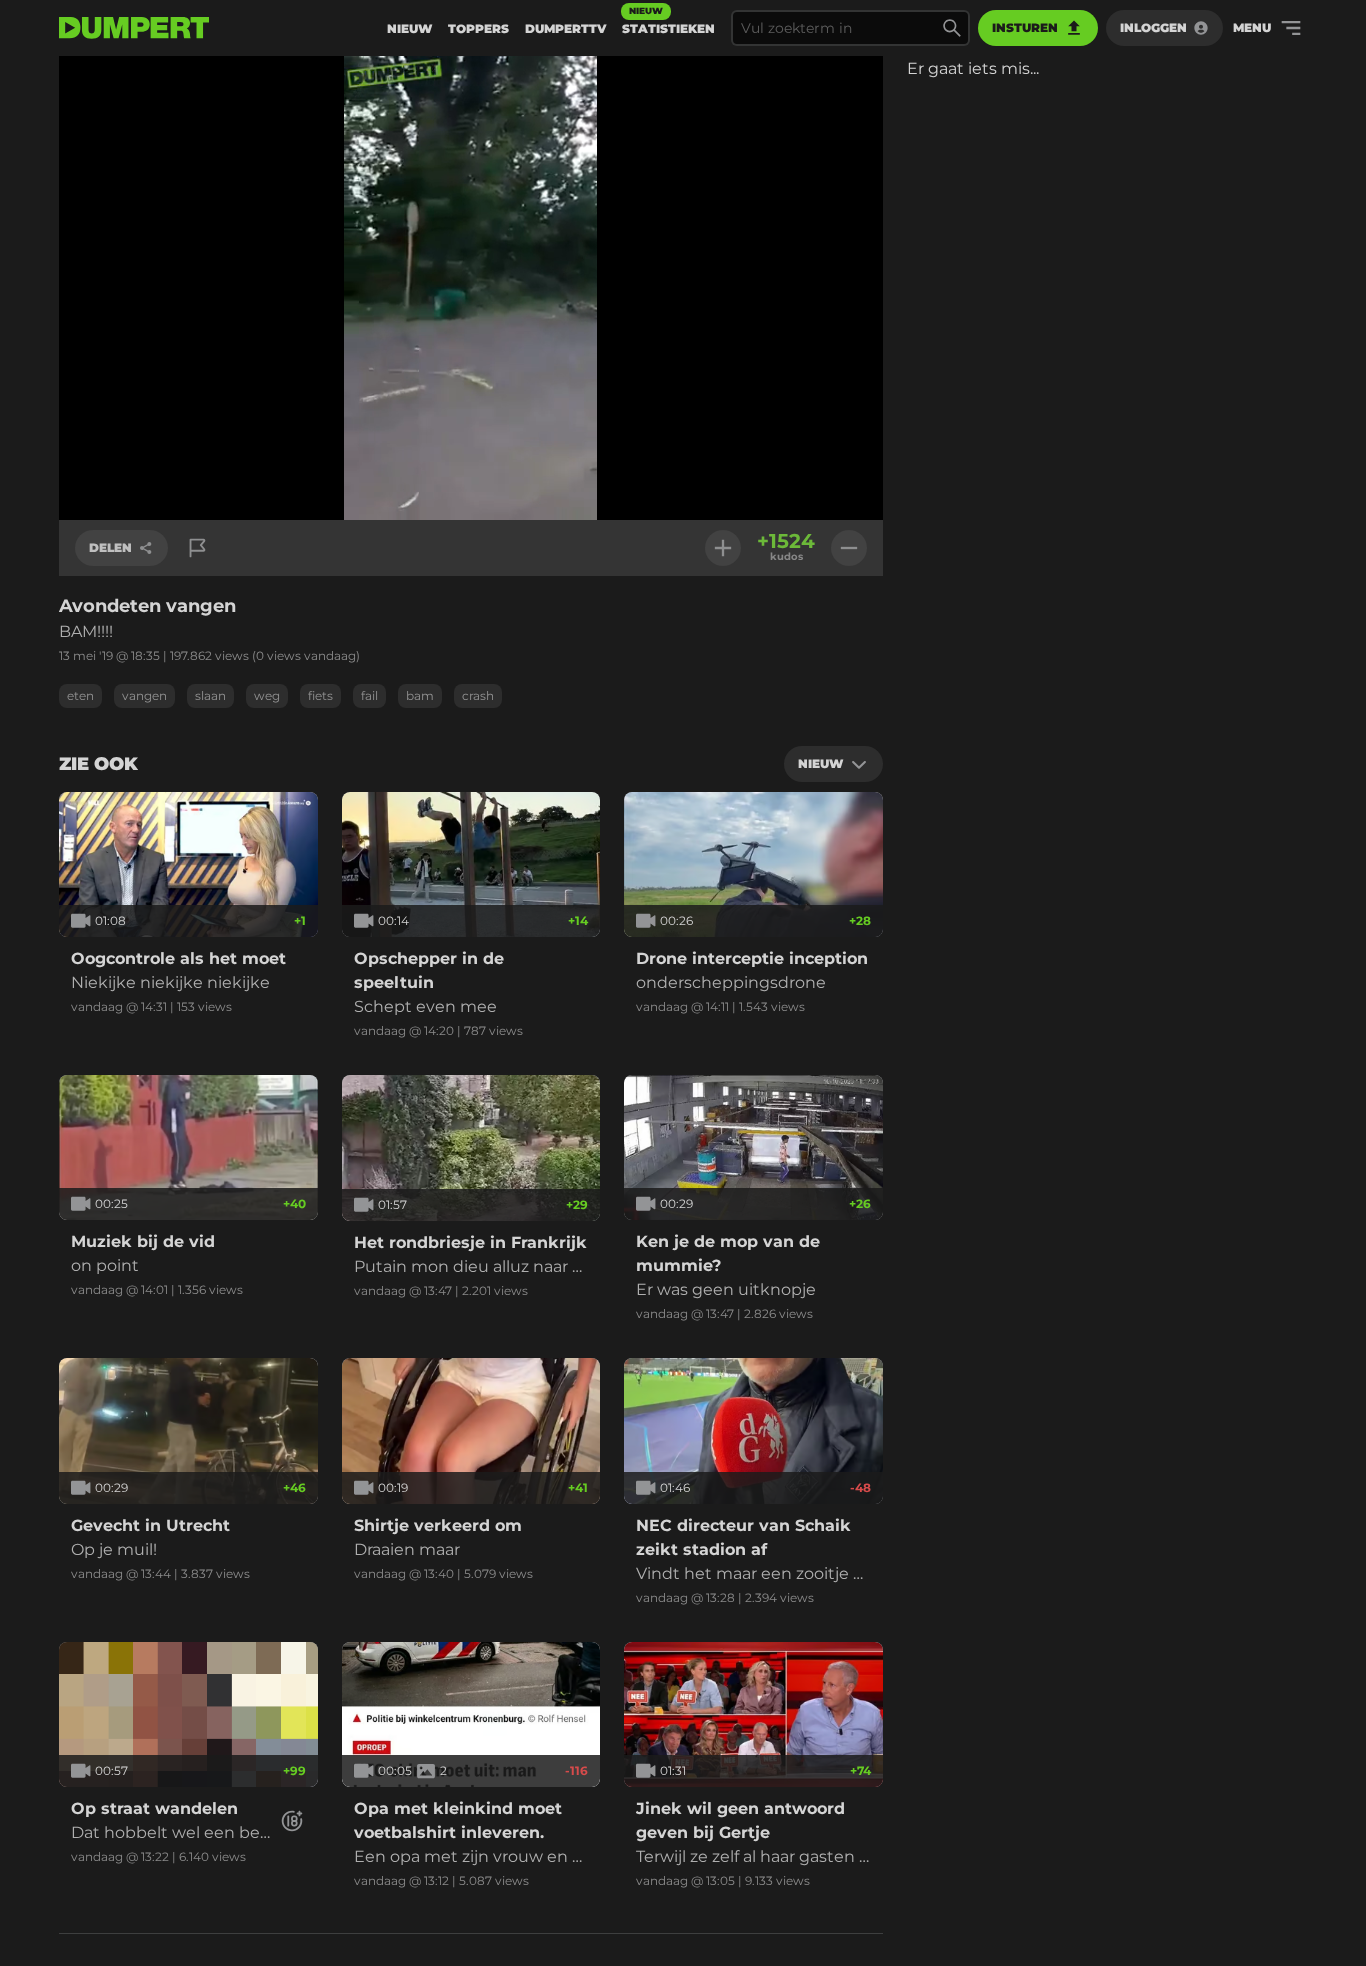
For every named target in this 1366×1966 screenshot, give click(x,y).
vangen (144, 695)
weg (267, 695)
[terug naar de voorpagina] (134, 28)
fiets (320, 695)
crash (478, 695)
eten (80, 695)
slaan (210, 695)
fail (369, 695)
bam (420, 695)
